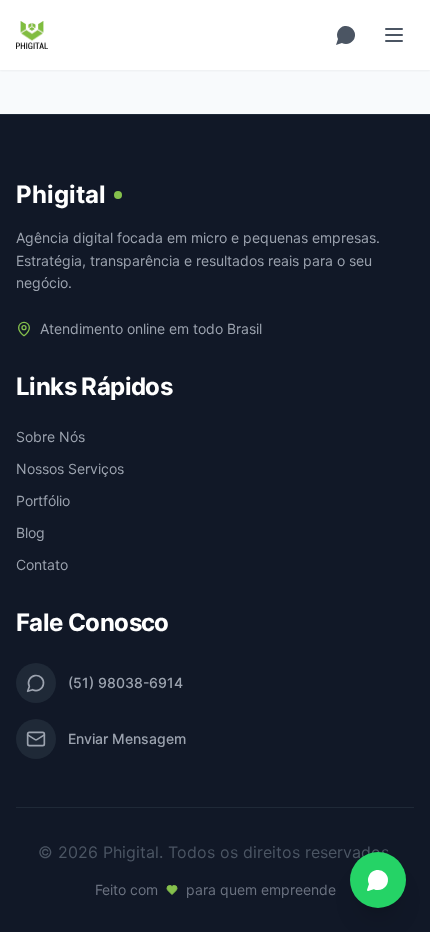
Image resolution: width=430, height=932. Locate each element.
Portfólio (43, 500)
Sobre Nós (50, 436)
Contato (42, 564)
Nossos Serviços (70, 468)
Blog (30, 532)
